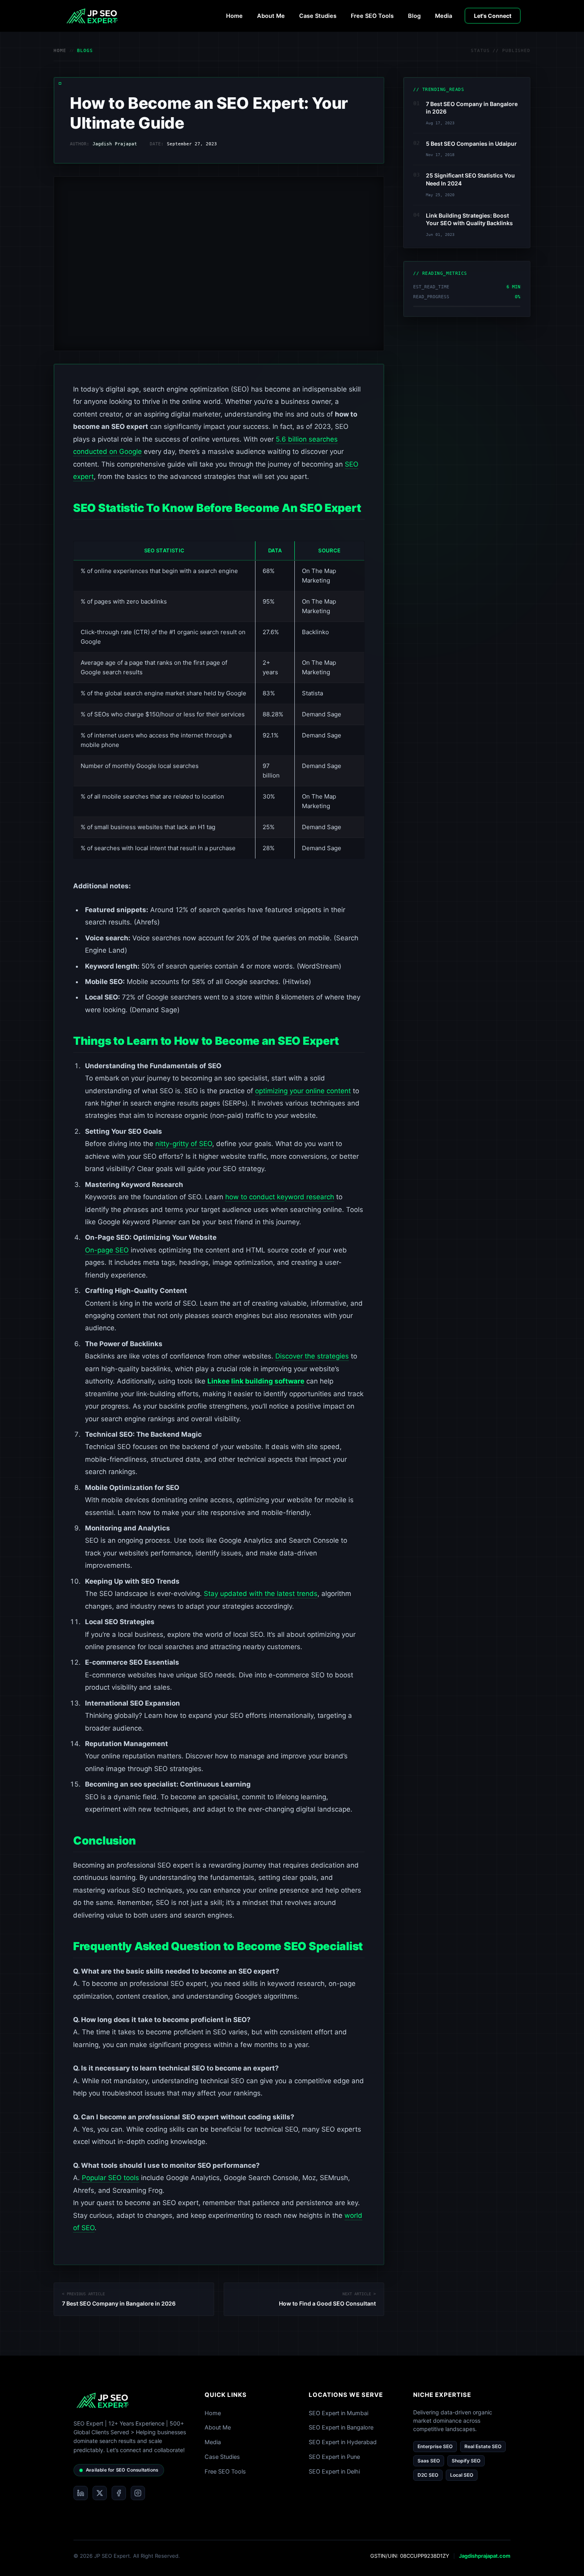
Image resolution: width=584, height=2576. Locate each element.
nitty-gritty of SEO (184, 1144)
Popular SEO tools (110, 2178)
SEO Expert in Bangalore (341, 2427)
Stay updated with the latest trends (261, 1594)
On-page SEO (107, 1250)
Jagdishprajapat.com (485, 2556)
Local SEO (462, 2475)
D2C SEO (428, 2475)
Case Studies (318, 16)
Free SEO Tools (372, 16)
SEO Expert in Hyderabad (343, 2442)
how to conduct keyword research (280, 1197)
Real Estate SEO (483, 2446)
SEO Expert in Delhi (334, 2472)
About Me (271, 16)
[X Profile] (100, 2493)
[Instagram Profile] (138, 2493)
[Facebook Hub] (119, 2493)
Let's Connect (493, 16)
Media (444, 16)
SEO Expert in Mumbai (338, 2413)
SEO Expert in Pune (334, 2457)
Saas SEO (429, 2461)
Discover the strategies (312, 1356)
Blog (414, 16)
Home (234, 16)
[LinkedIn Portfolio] (81, 2493)
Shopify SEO (466, 2461)
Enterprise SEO (435, 2446)
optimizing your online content (303, 1091)
